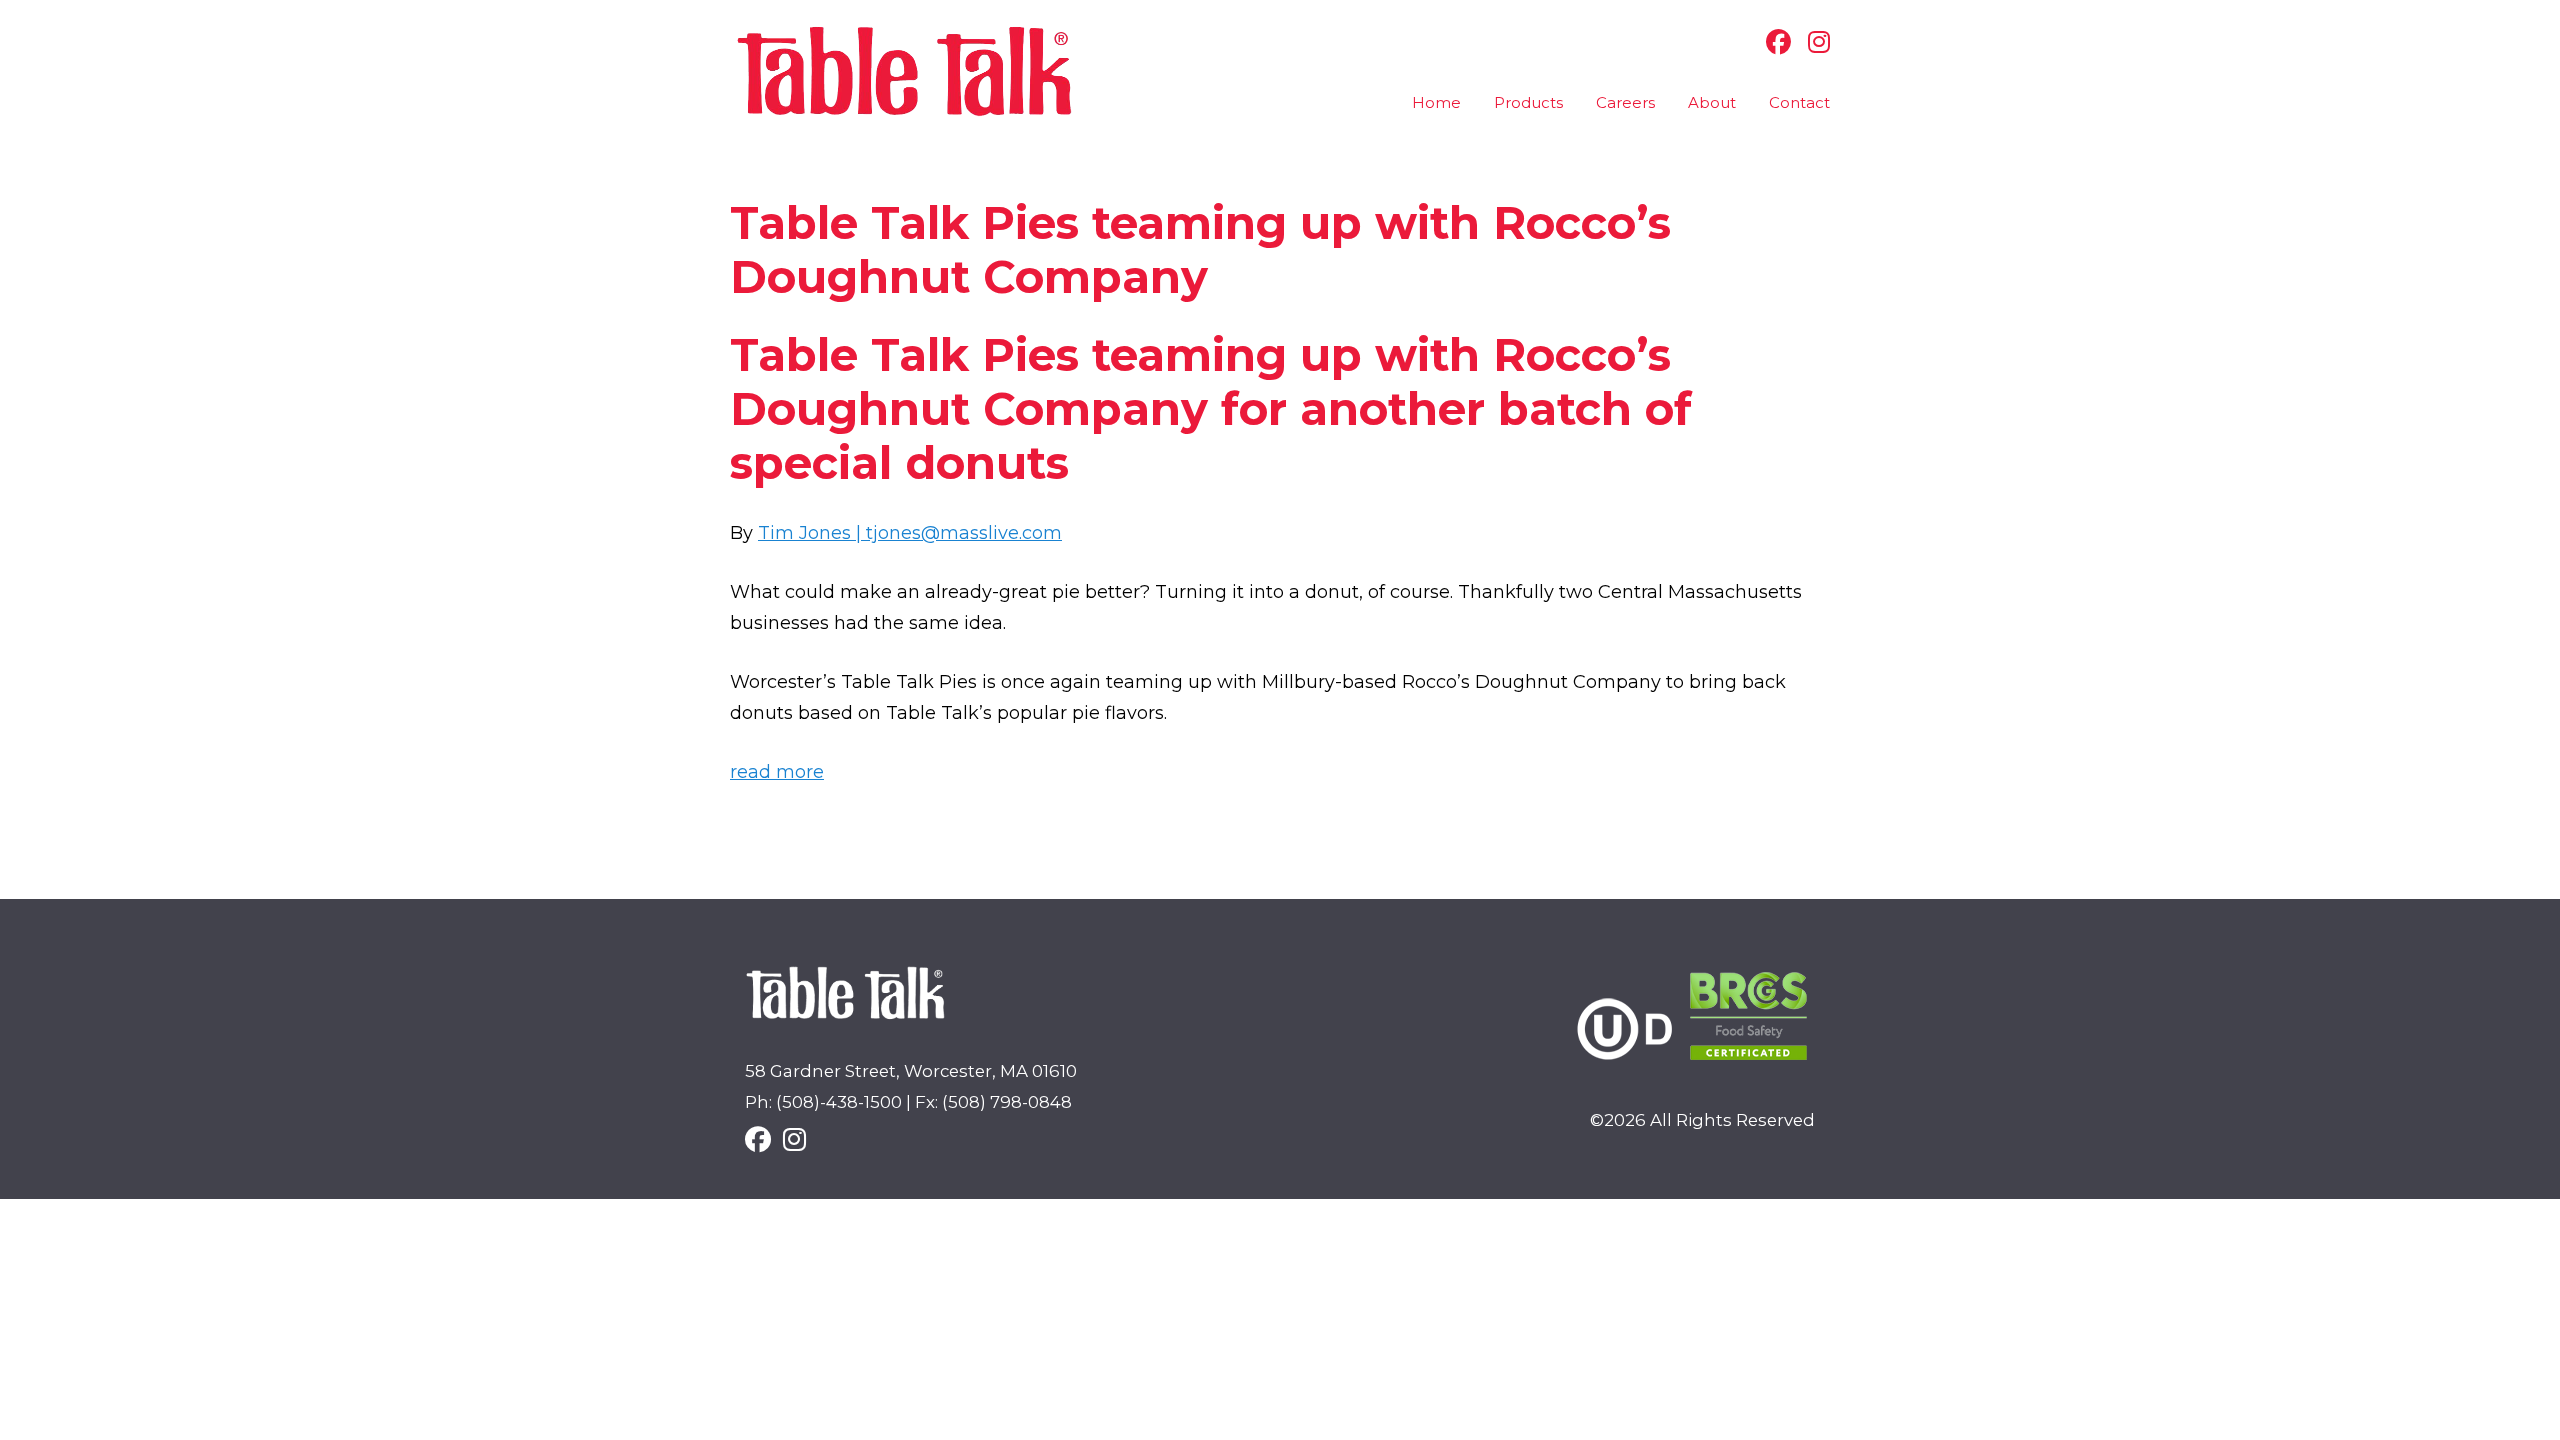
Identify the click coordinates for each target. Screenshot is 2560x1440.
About (1712, 102)
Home (1436, 102)
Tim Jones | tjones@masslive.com (910, 533)
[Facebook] (1773, 42)
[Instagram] (1814, 42)
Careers (1625, 102)
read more (777, 772)
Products (1528, 102)
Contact (1799, 102)
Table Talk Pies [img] (905, 71)
